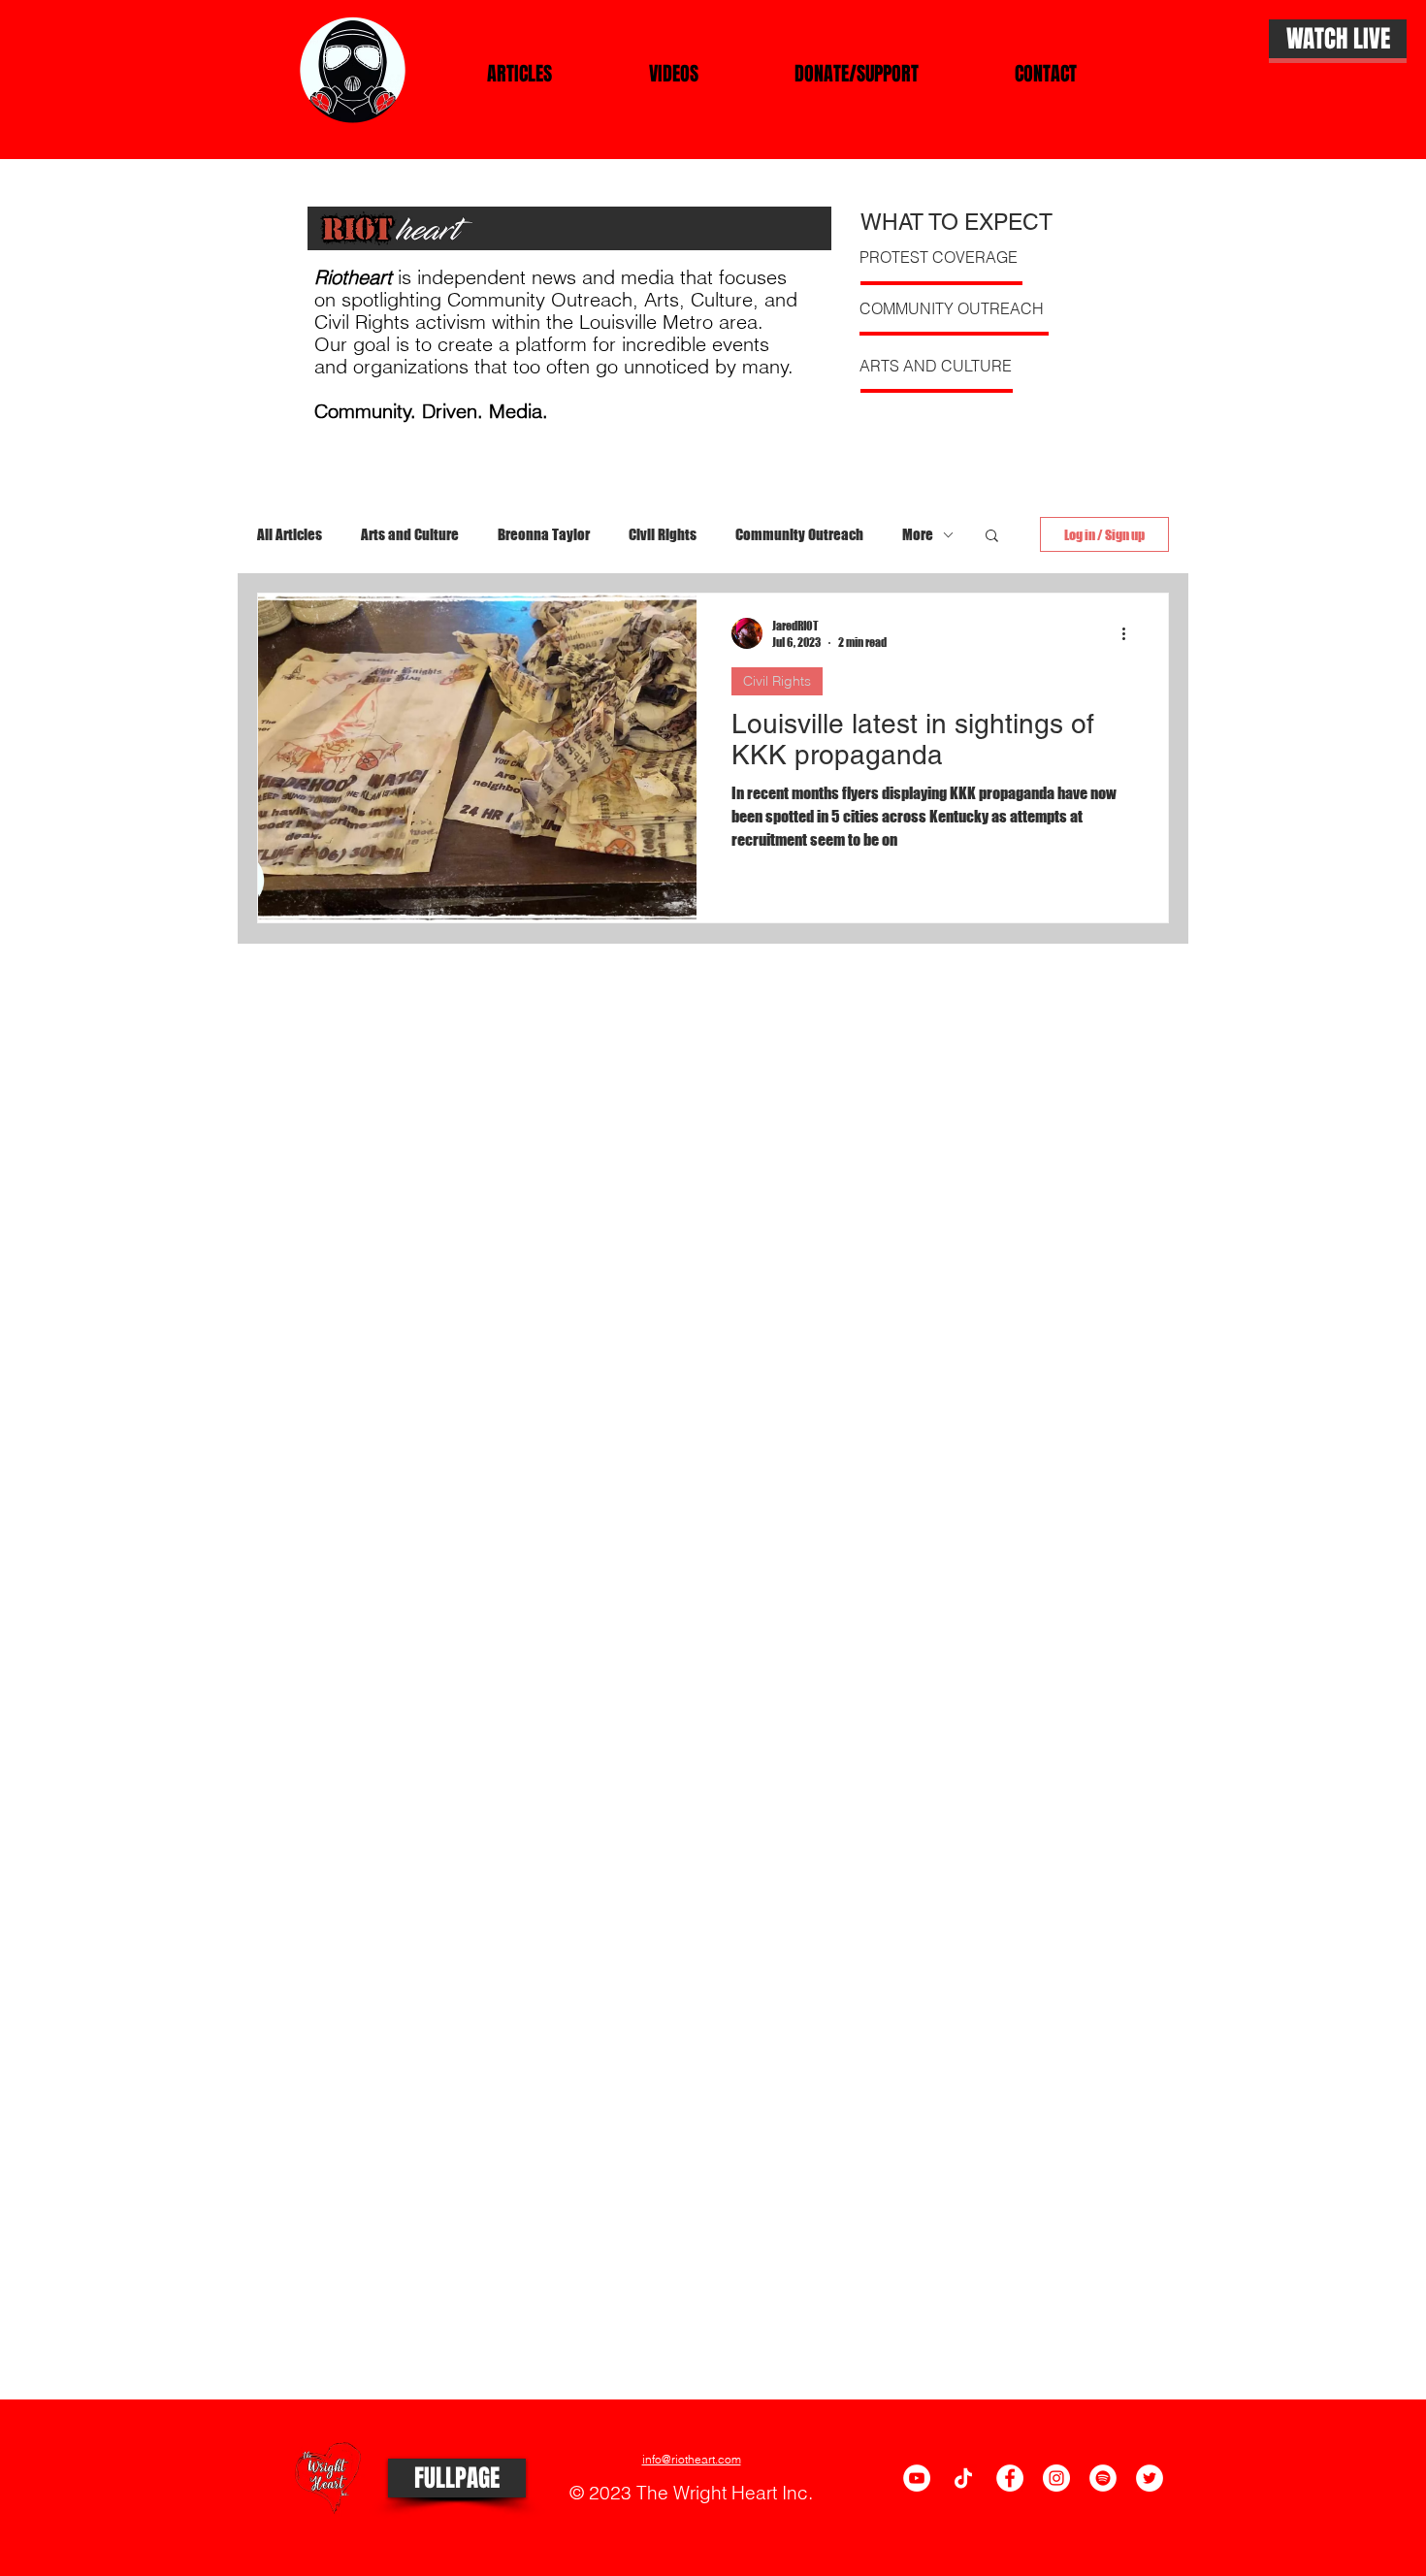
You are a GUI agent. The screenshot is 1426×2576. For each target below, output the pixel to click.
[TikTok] (963, 2478)
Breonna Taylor (544, 534)
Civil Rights (663, 534)
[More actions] (1130, 633)
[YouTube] (917, 2478)
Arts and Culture (410, 534)
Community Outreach (799, 534)
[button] (992, 537)
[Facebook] (1010, 2478)
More (918, 534)
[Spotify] (1103, 2478)
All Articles (290, 534)
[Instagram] (1056, 2478)
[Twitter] (1150, 2478)
